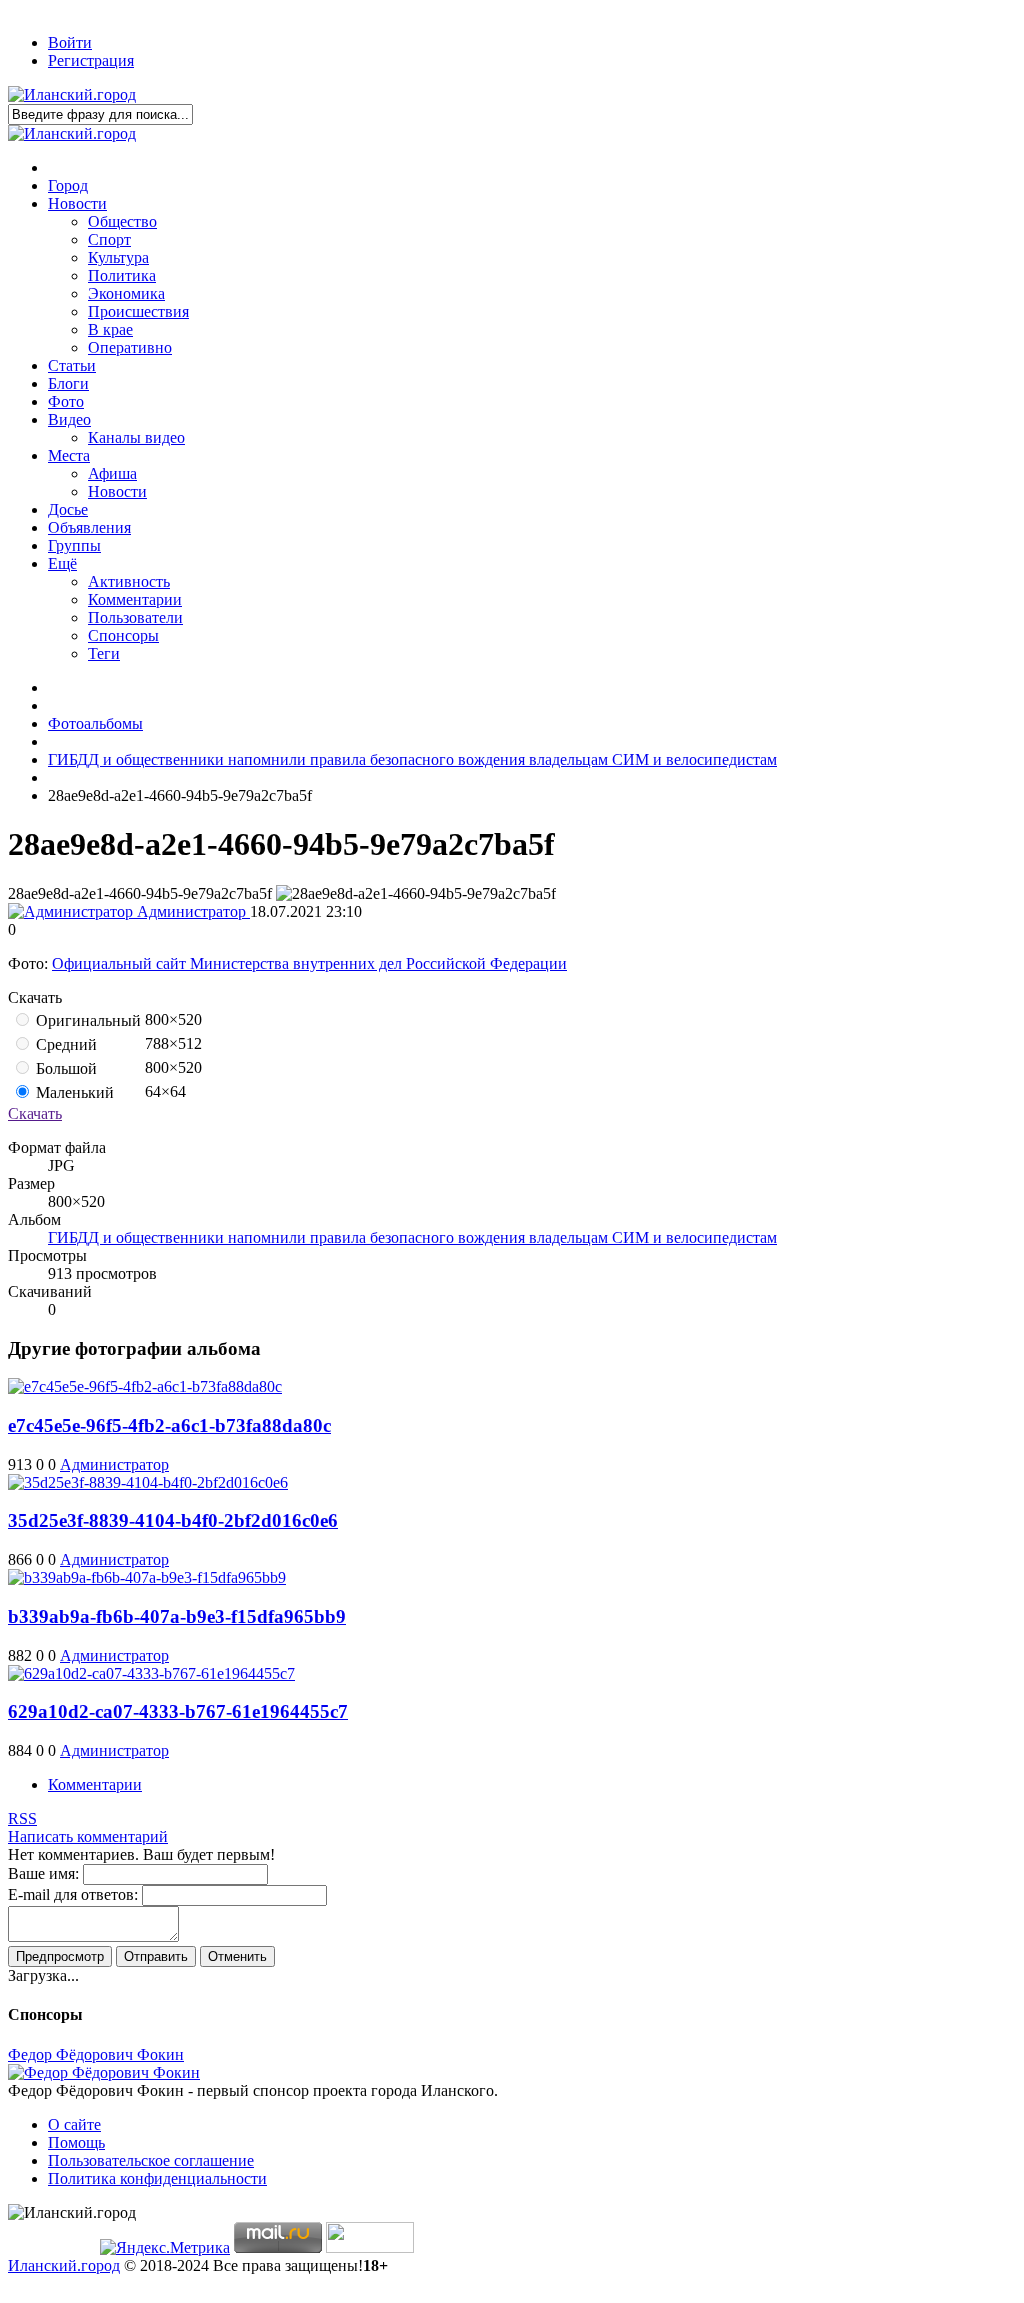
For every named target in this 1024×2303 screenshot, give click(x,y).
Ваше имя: (43, 1873)
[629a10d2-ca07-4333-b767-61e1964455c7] (151, 1673)
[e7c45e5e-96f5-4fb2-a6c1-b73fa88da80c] (145, 1386)
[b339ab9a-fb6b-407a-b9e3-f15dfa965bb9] (147, 1577)
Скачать (35, 1113)
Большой (64, 1068)
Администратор (191, 911)
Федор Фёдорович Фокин (96, 2054)
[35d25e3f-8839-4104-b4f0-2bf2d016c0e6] (148, 1482)
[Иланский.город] (72, 94)
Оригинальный (86, 1020)
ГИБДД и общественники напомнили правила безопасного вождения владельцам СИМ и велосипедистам (412, 1237)
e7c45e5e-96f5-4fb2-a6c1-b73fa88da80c (169, 1425)
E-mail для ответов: (73, 1894)
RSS (22, 1818)
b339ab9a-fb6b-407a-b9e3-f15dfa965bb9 (177, 1616)
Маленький (73, 1092)
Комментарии (95, 1784)
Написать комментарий (88, 1836)
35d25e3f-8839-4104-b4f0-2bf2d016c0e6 (173, 1520)
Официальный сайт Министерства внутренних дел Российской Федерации (309, 963)
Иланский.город (64, 2265)
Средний (64, 1044)
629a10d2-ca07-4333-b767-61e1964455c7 (178, 1711)
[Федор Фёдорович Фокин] (104, 2072)
